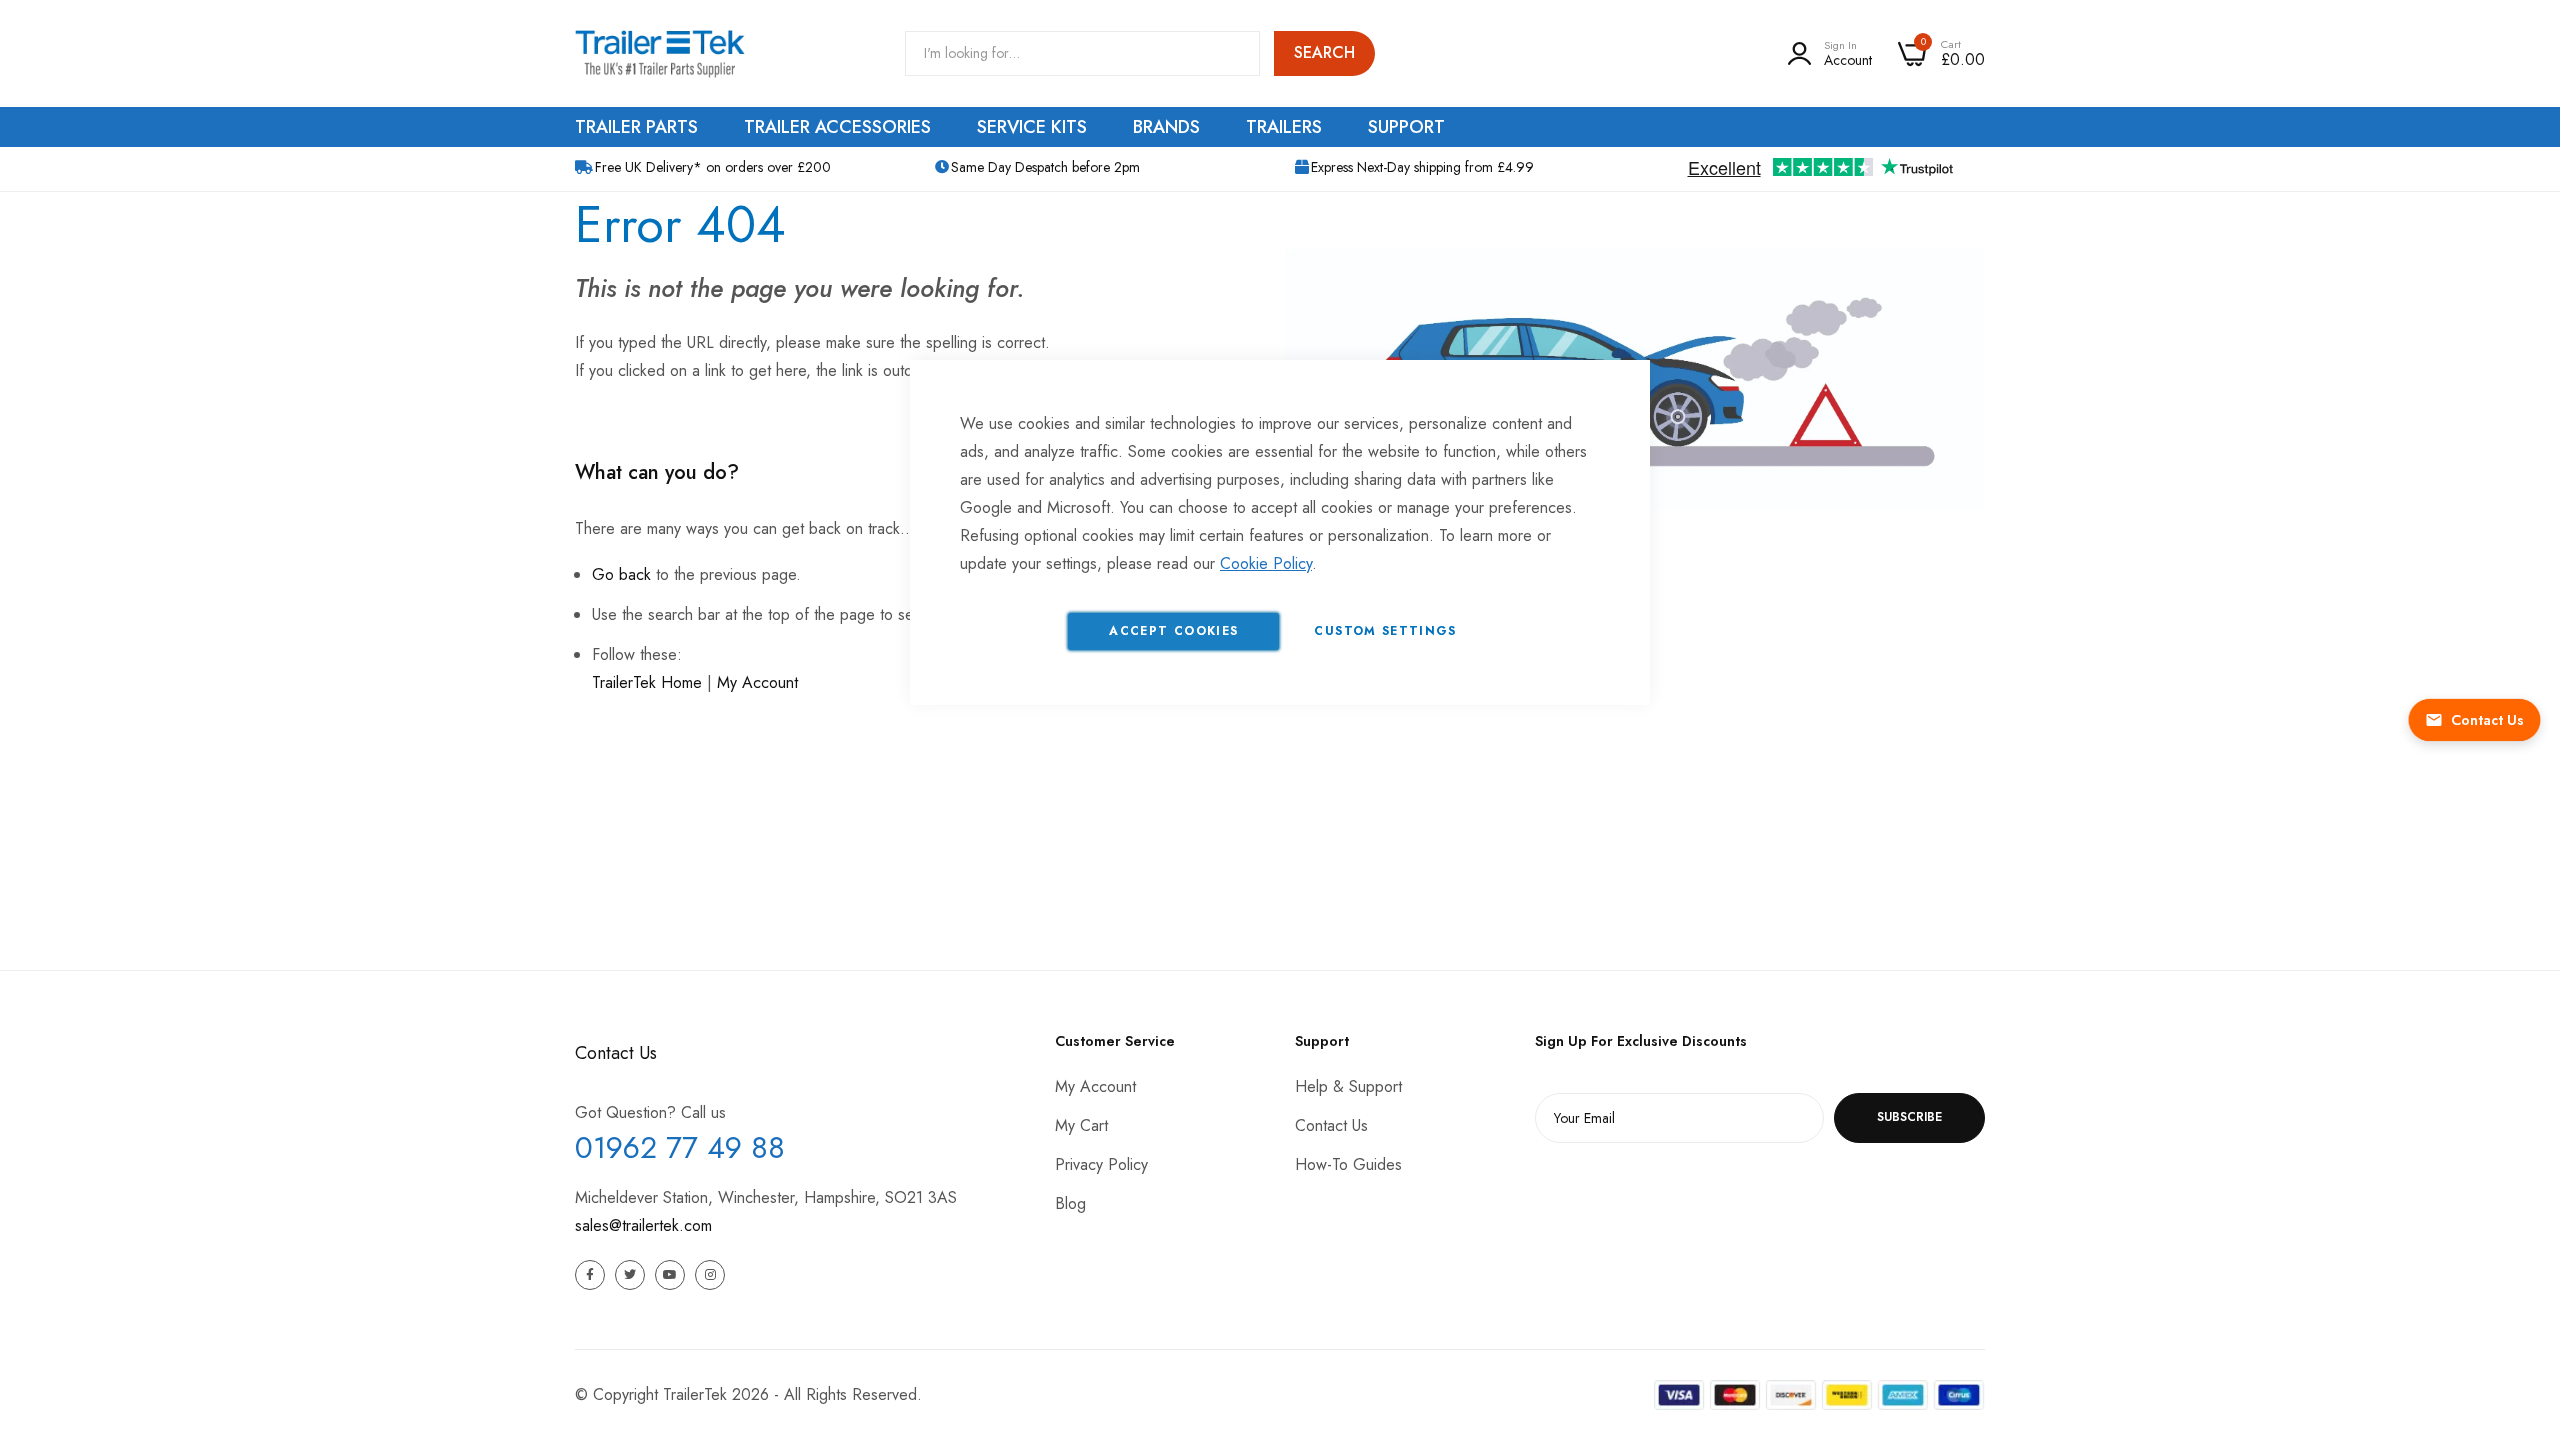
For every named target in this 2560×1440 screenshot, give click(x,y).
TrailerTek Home (647, 682)
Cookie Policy (1266, 563)
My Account (757, 682)
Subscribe (1909, 1117)
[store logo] (660, 53)
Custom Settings (1385, 631)
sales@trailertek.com (643, 1225)
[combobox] (1082, 53)
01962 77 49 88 (680, 1147)
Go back (621, 574)
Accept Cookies (1173, 631)
